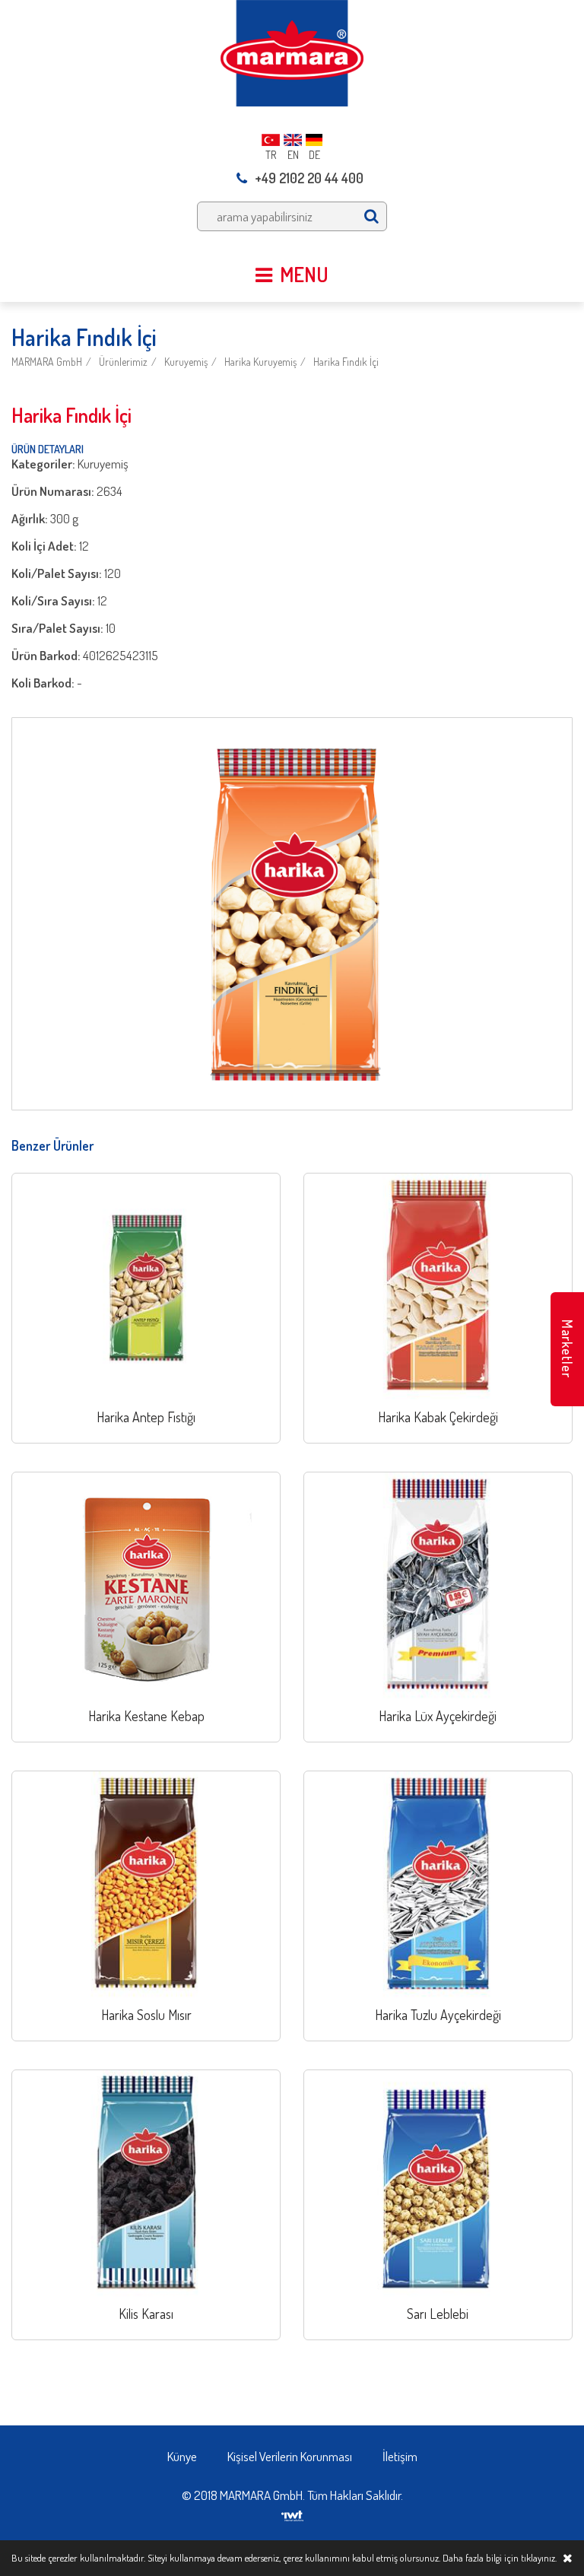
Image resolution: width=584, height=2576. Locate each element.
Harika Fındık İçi (346, 362)
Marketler (567, 1349)
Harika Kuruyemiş (260, 362)
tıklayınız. (539, 2558)
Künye (182, 2456)
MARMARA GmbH (47, 362)
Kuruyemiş (186, 362)
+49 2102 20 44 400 (309, 178)
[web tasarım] (292, 2511)
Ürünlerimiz (123, 362)
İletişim (400, 2456)
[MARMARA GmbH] (292, 51)
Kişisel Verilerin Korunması (290, 2456)
